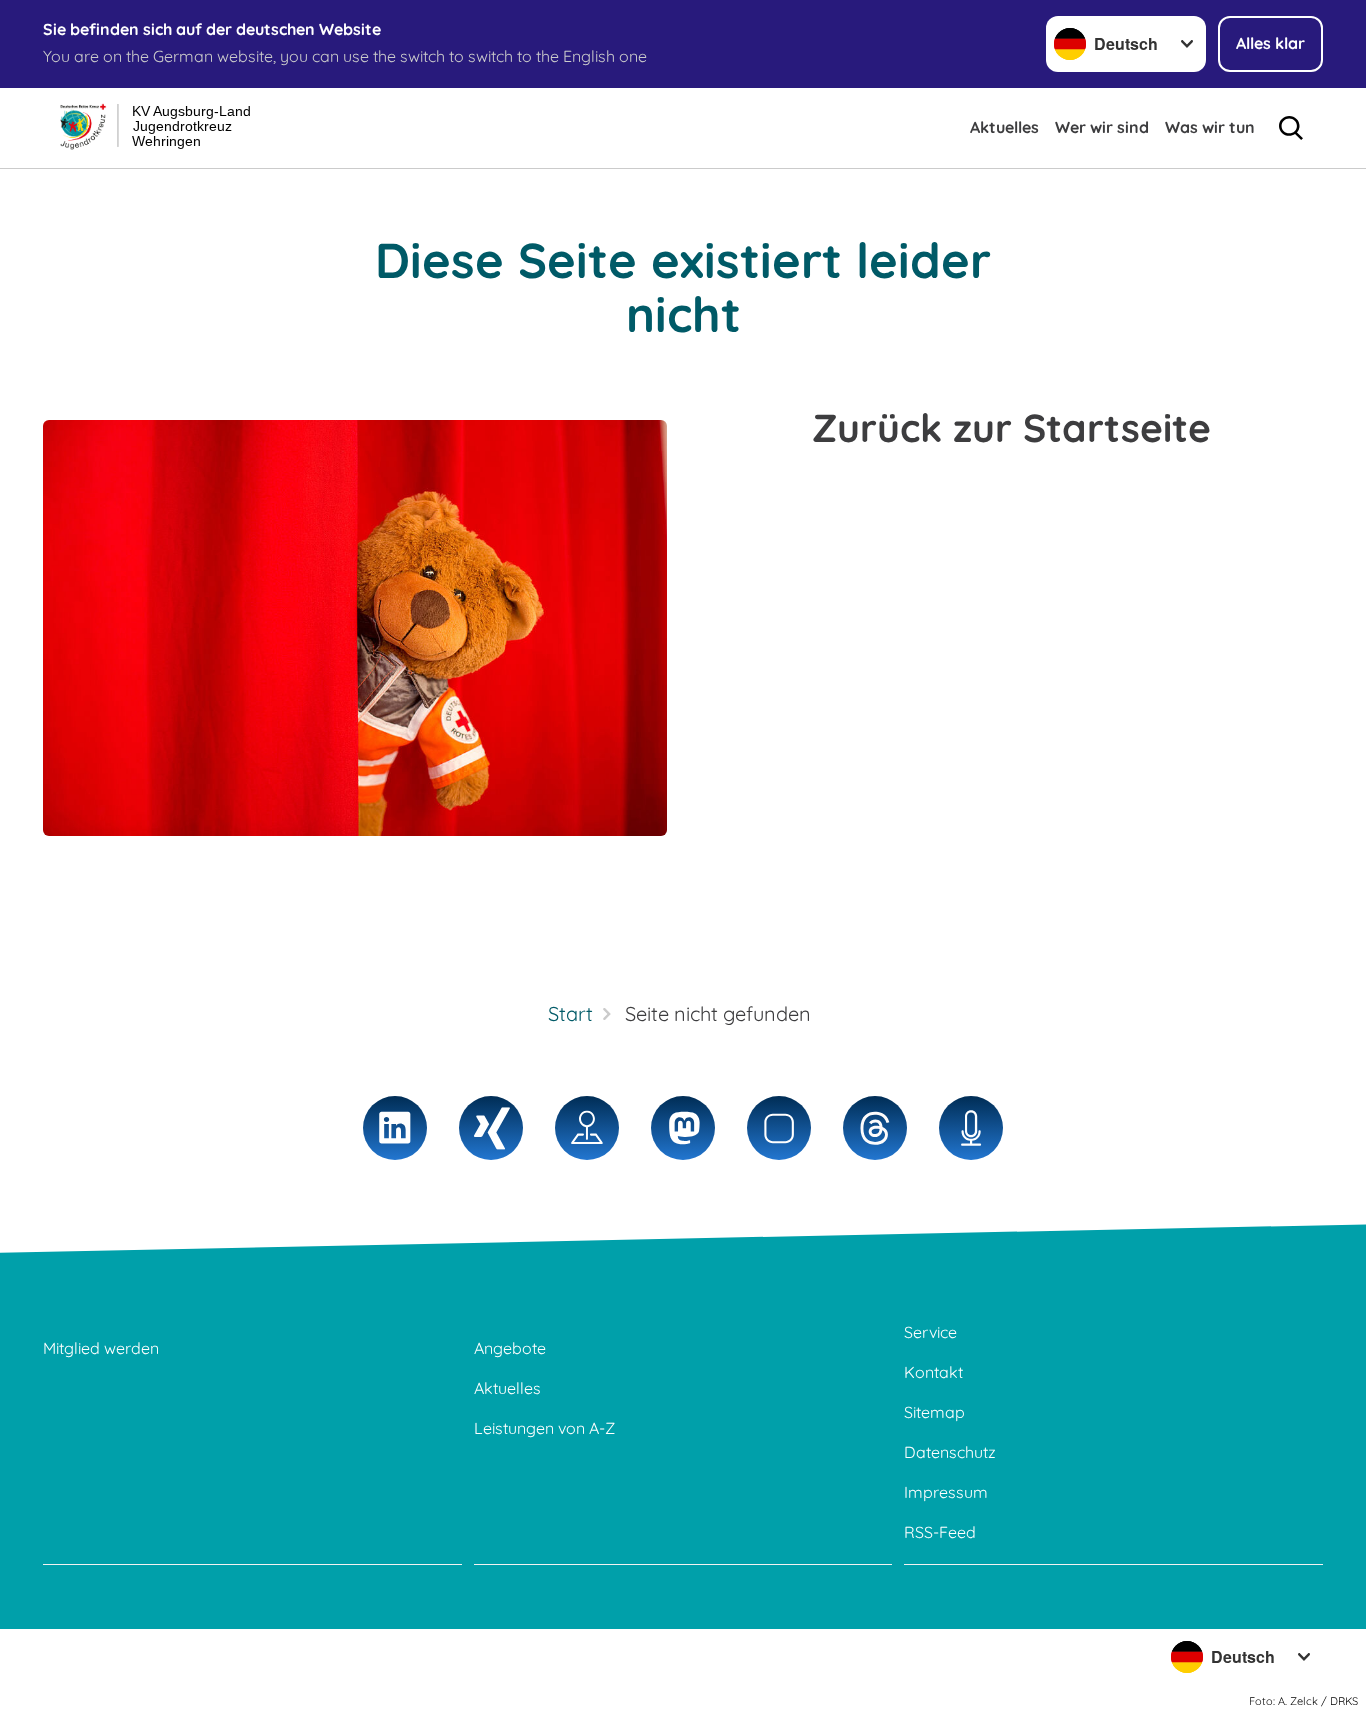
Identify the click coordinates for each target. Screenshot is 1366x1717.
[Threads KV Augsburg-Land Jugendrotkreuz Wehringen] (875, 1128)
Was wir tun (1210, 127)
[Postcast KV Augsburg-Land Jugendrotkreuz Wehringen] (971, 1128)
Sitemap (934, 1412)
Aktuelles (1004, 127)
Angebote (510, 1348)
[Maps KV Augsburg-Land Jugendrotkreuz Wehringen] (587, 1128)
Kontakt (933, 1372)
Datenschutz (950, 1452)
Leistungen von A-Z (544, 1428)
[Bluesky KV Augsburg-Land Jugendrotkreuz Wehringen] (779, 1128)
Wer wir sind (1102, 127)
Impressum (946, 1492)
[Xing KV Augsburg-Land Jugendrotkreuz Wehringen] (491, 1128)
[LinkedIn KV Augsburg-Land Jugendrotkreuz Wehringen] (395, 1128)
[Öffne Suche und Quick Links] (1291, 128)
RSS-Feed (940, 1532)
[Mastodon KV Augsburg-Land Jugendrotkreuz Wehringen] (683, 1128)
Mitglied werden (101, 1348)
